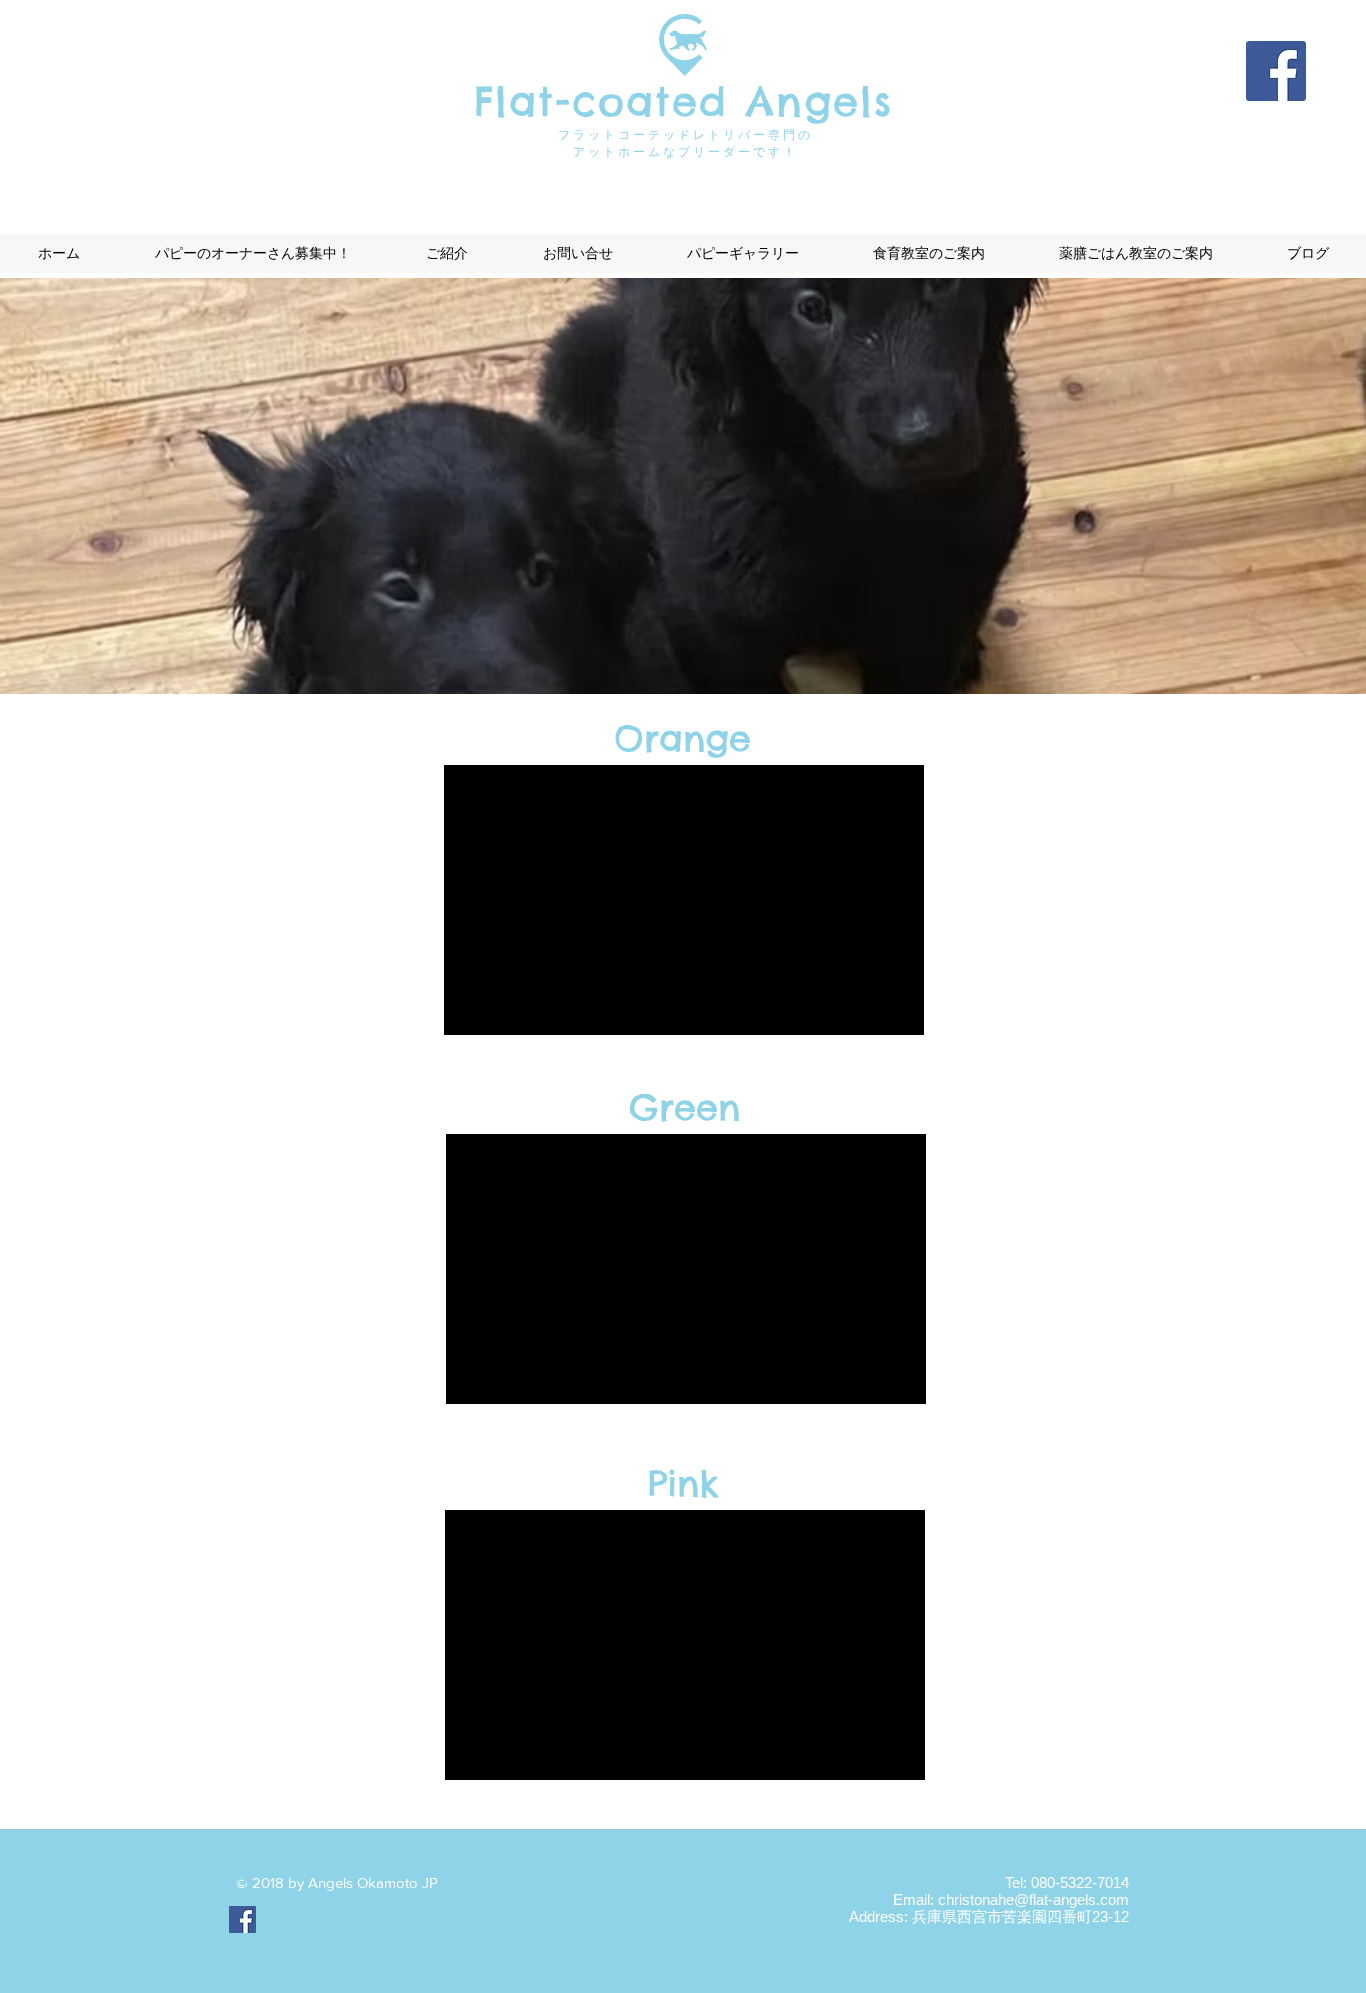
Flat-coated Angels (683, 101)
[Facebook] (1276, 71)
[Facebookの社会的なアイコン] (242, 1919)
